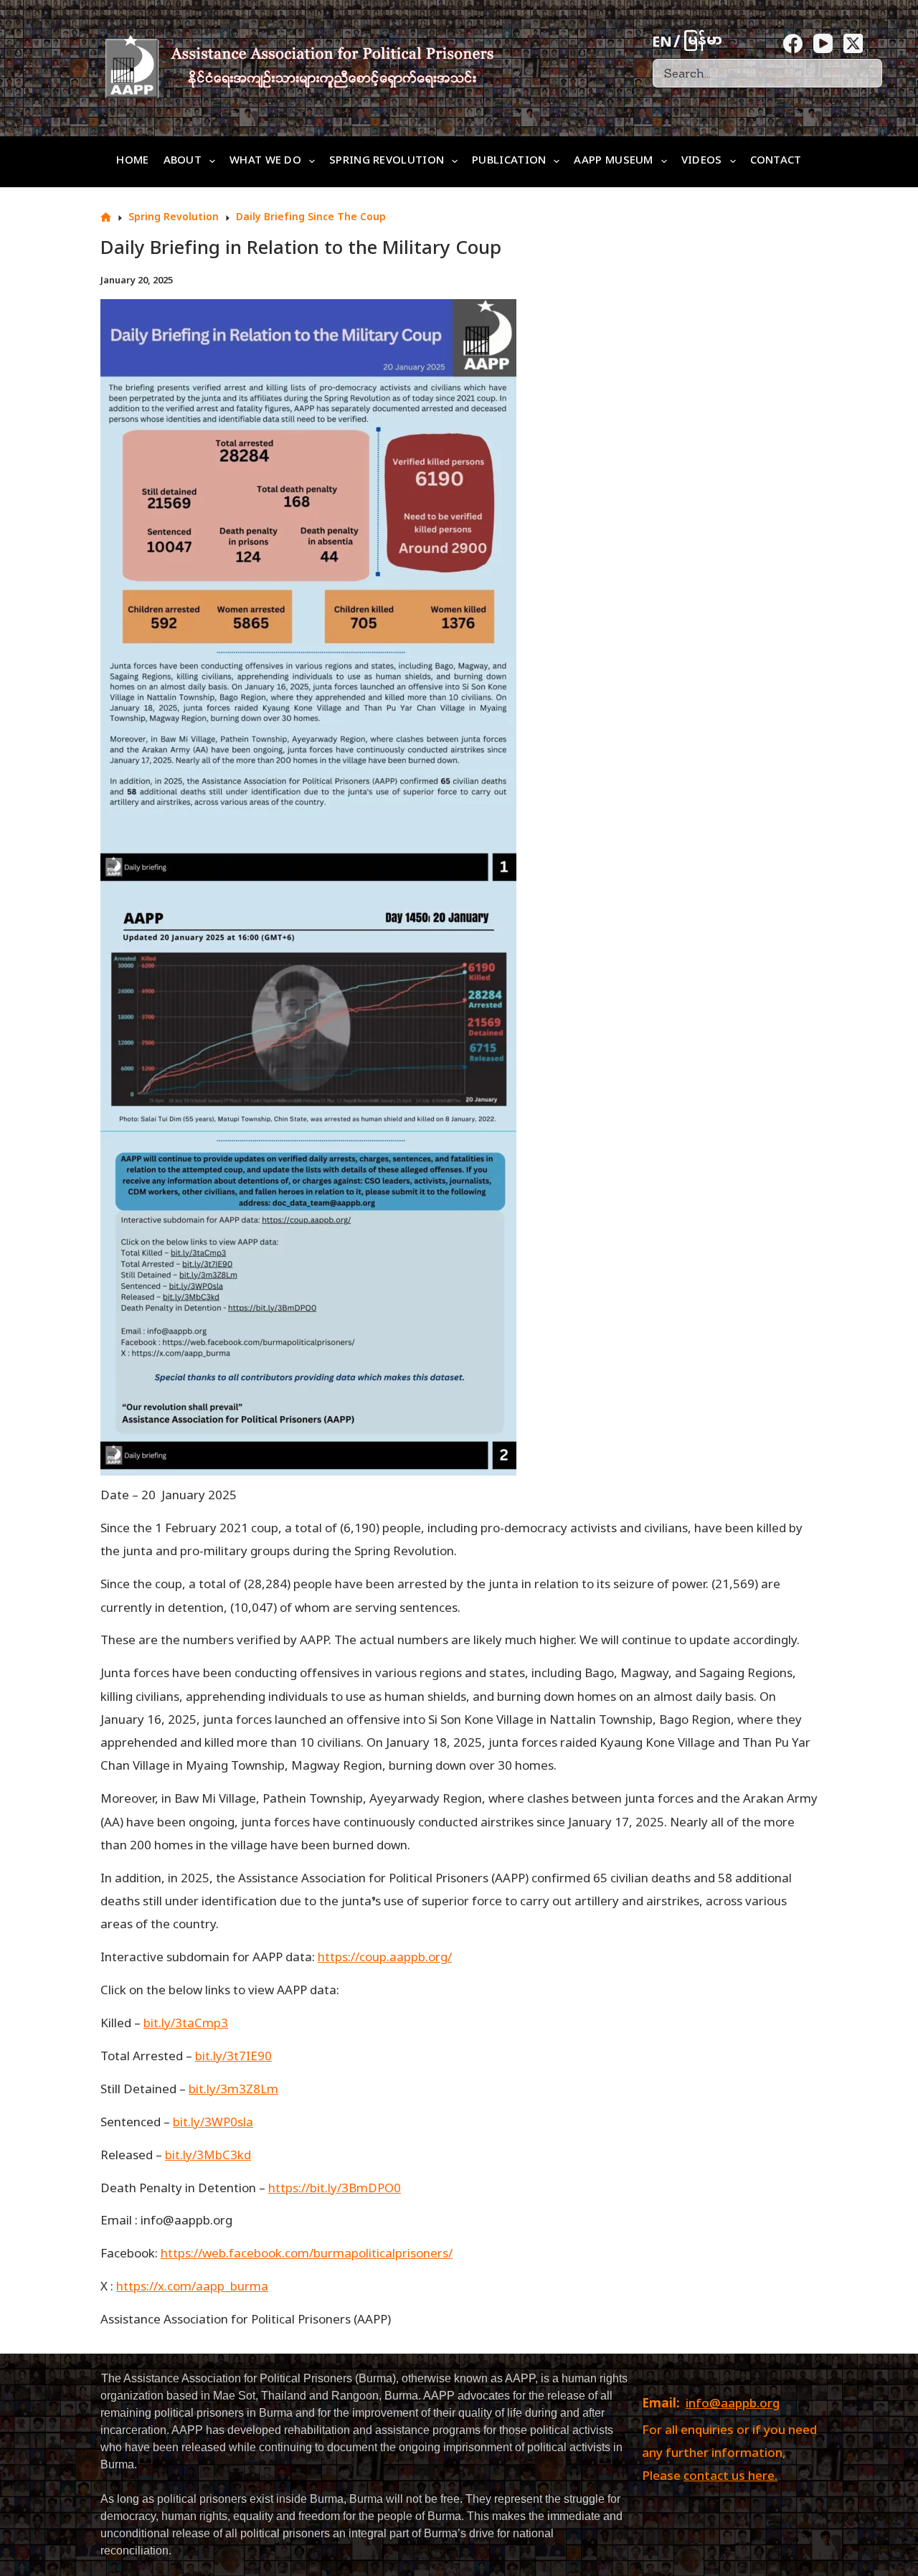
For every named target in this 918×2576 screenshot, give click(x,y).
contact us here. (730, 2477)
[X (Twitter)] (853, 43)
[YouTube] (823, 43)
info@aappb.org (733, 2405)
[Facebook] (793, 43)
